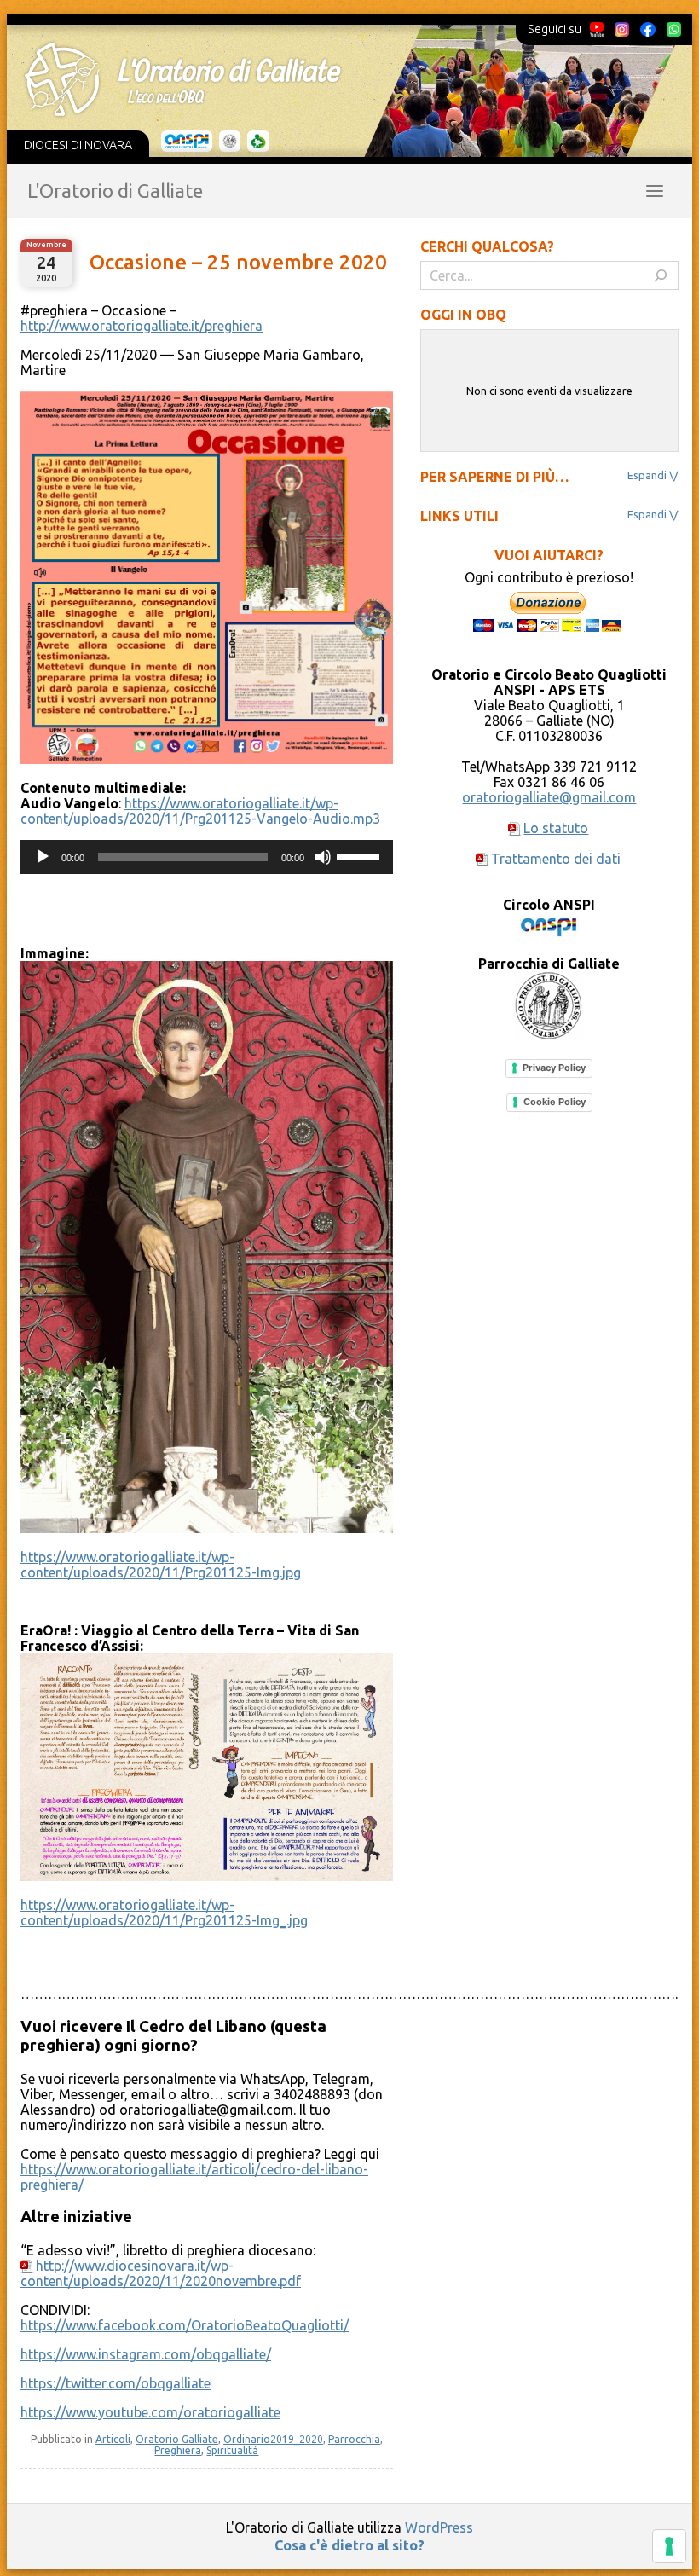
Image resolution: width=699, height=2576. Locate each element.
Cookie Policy (555, 1102)
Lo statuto (556, 828)
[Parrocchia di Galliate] (230, 142)
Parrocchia (354, 2439)
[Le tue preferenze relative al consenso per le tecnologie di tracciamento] (669, 2546)
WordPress (439, 2527)
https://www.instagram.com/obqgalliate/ (146, 2354)
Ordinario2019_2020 (273, 2439)
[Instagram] (621, 29)
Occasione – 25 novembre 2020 (238, 262)
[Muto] (323, 857)
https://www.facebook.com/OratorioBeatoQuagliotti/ (185, 2325)
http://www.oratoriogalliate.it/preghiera (142, 326)
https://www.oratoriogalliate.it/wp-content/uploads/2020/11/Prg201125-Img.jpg (161, 1565)
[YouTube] (597, 29)
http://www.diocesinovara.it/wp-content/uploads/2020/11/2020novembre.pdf (161, 2273)
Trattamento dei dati (556, 859)
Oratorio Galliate (177, 2439)
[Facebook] (648, 29)
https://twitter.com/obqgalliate (116, 2383)
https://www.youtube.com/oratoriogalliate (150, 2412)
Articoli (113, 2439)
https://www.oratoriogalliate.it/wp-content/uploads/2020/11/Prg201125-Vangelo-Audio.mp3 (200, 811)
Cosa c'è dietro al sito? (349, 2545)
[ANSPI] (187, 142)
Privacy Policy (554, 1068)
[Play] (43, 857)
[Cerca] (661, 275)
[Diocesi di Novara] (258, 142)
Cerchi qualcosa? (487, 246)
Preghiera (178, 2450)
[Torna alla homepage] (338, 79)
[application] (207, 857)
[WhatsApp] (673, 29)
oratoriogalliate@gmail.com (549, 797)
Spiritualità (232, 2450)
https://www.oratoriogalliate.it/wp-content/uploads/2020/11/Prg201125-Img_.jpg (164, 1913)
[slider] (361, 855)
